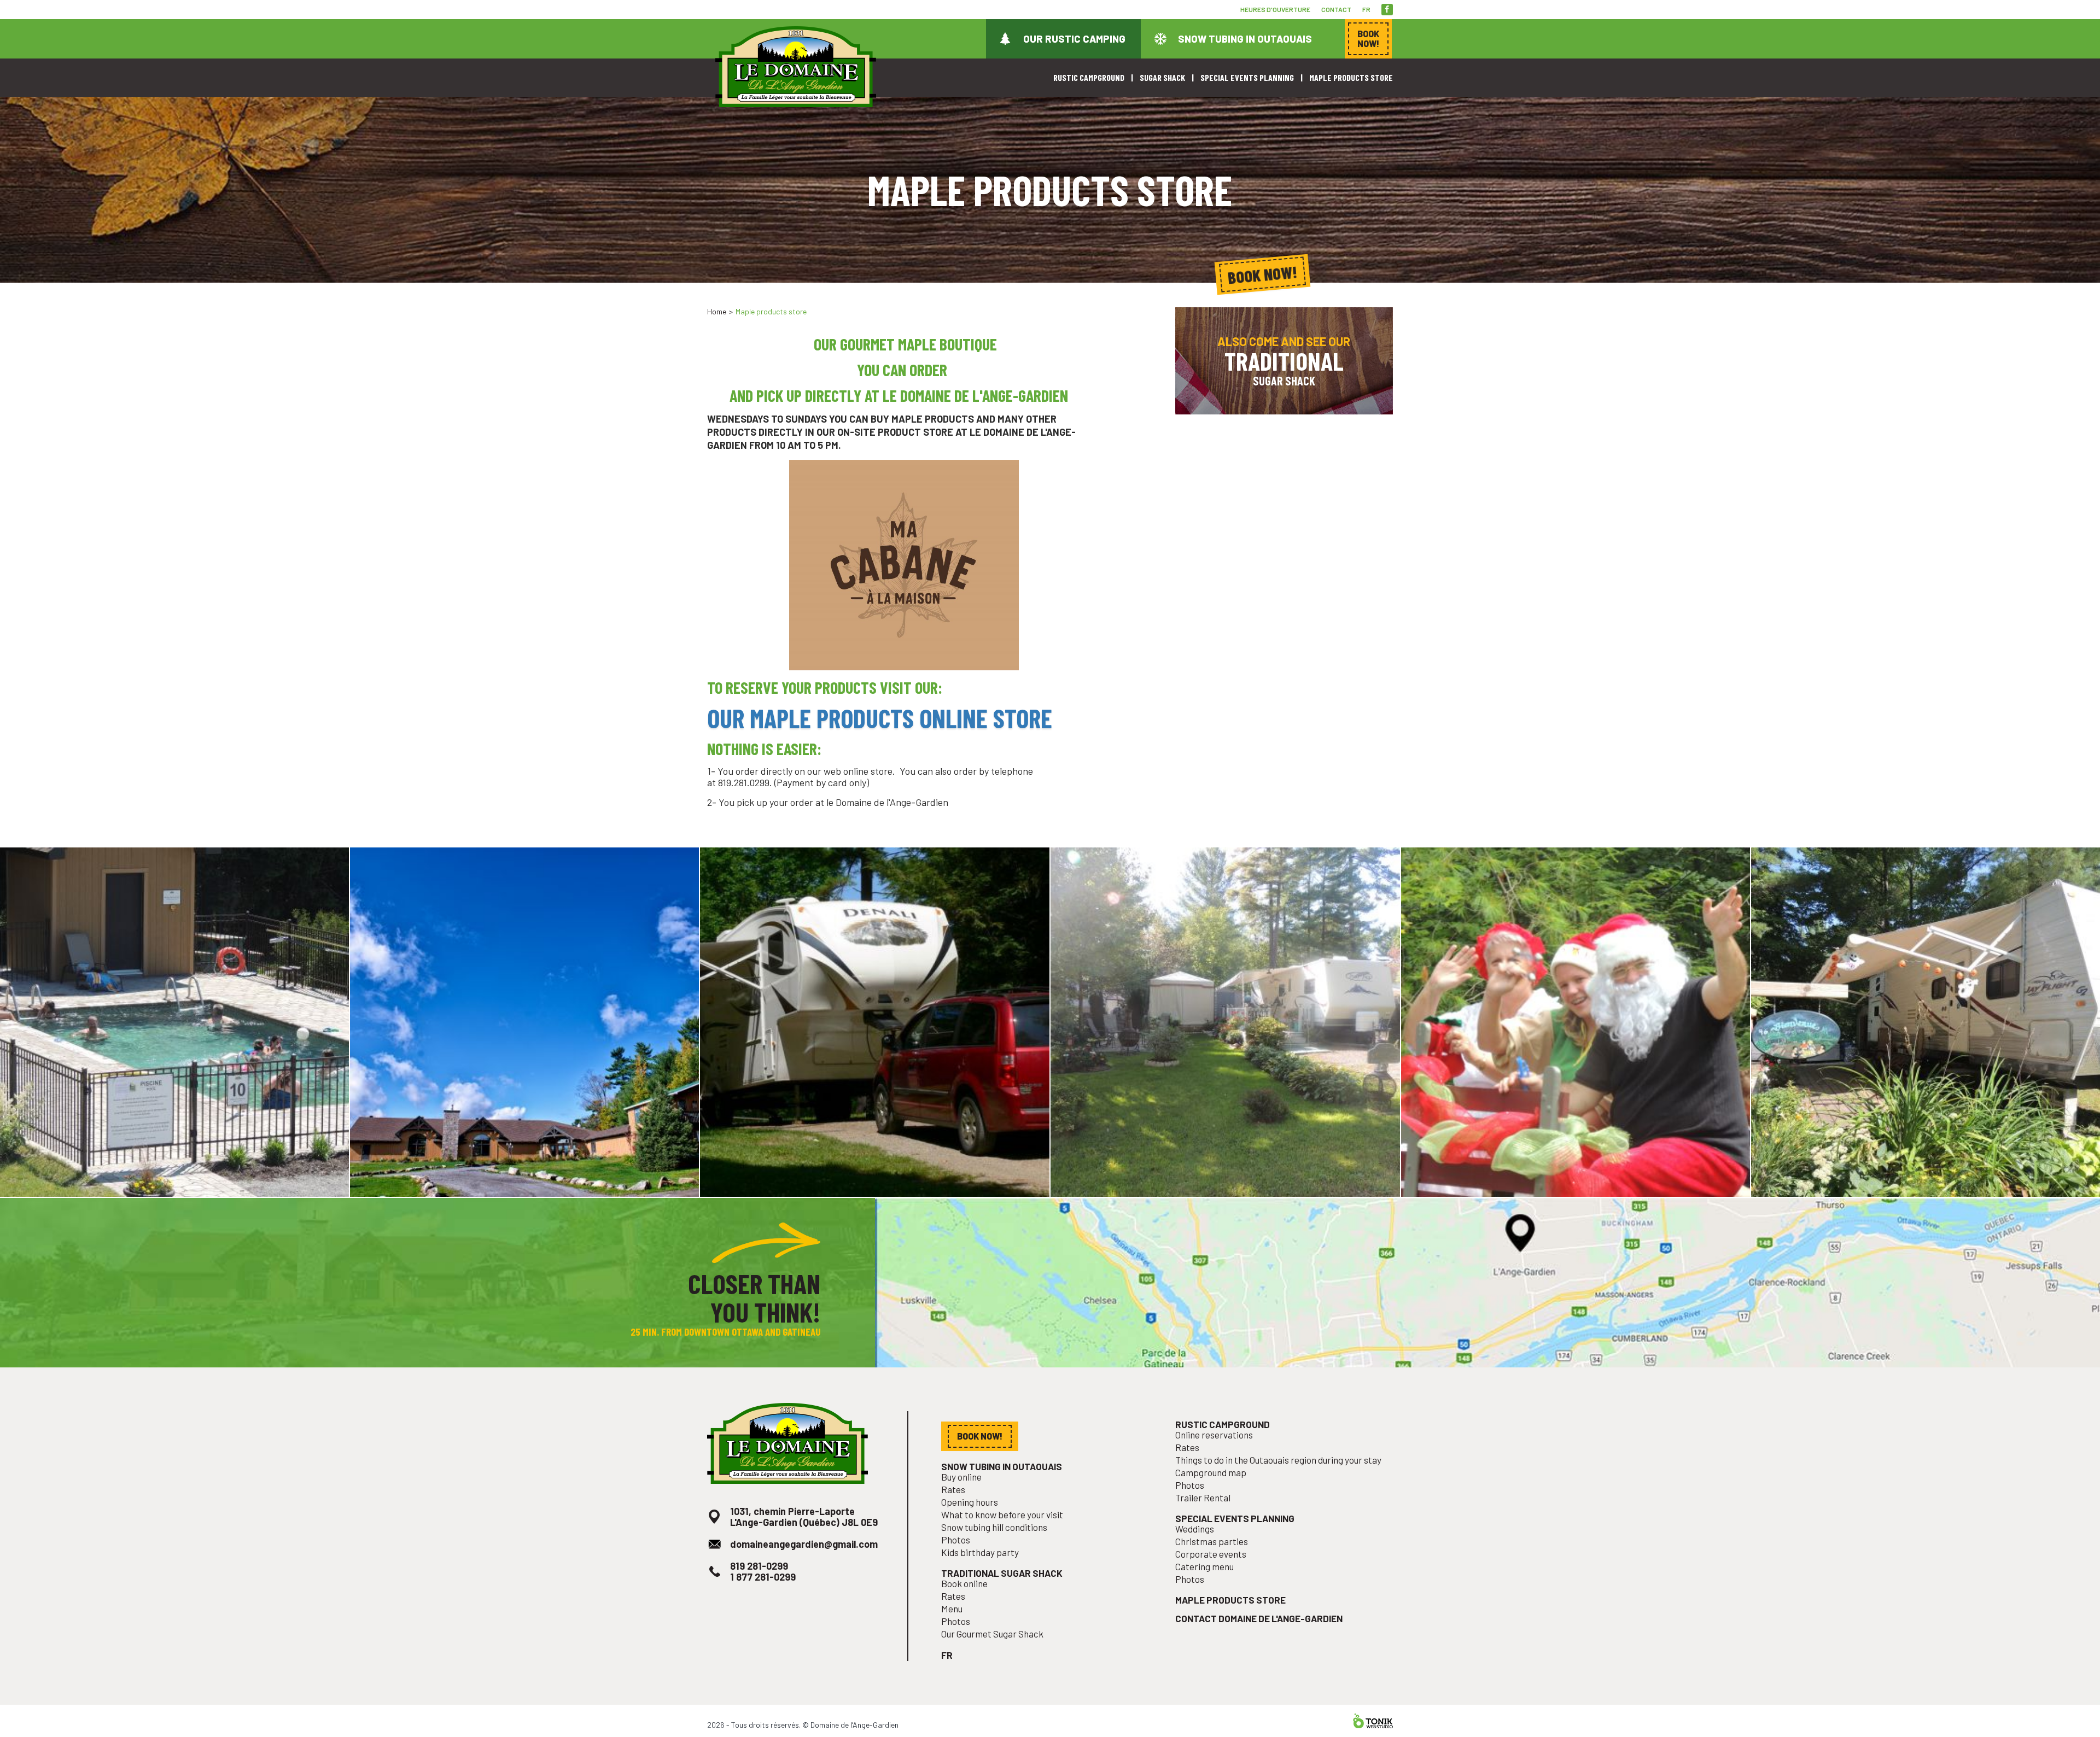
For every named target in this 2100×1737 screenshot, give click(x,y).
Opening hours (970, 1502)
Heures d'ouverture (1275, 9)
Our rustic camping (1074, 39)
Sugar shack (1162, 77)
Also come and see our (1284, 361)
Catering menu (1204, 1567)
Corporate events (1211, 1554)
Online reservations (1214, 1435)
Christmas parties (1212, 1542)
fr (1366, 9)
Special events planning (1247, 77)
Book (1368, 39)
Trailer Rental (1203, 1498)
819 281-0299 (759, 1566)
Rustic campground (1089, 77)
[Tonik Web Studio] (1373, 1721)
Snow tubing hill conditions (994, 1527)
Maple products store (1351, 77)
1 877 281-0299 (763, 1577)
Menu (952, 1609)
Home (717, 311)
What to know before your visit (1002, 1515)
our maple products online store (880, 718)
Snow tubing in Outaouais (1245, 39)
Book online (964, 1584)
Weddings (1195, 1529)
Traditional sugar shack (1002, 1573)
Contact (1336, 9)
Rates (953, 1490)
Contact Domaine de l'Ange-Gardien (1259, 1619)
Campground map (1211, 1473)
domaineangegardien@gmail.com (804, 1544)
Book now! (1263, 275)
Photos (956, 1540)
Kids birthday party (980, 1552)
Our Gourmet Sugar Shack (992, 1634)
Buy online (961, 1477)
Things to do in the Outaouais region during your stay (1278, 1460)
